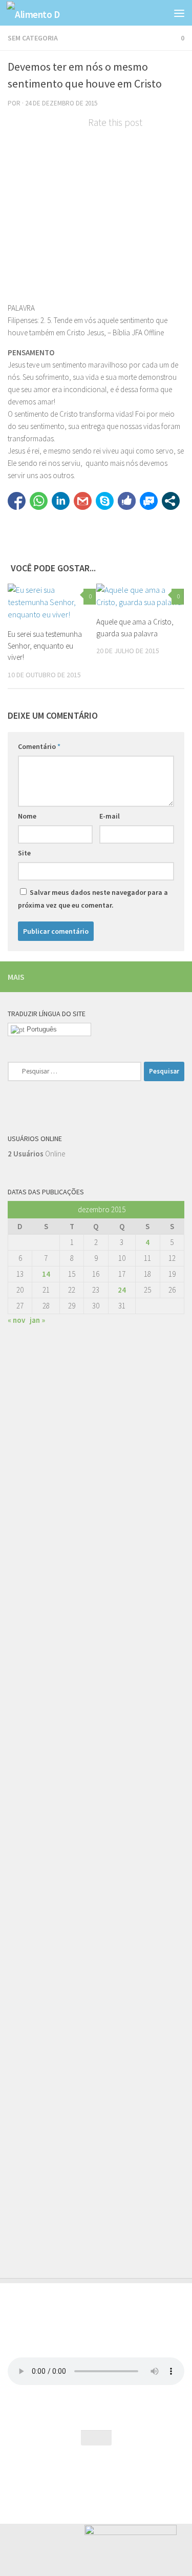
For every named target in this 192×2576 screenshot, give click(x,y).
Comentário (39, 746)
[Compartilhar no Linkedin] (61, 501)
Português (41, 1029)
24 (122, 1290)
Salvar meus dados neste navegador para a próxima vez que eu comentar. (93, 899)
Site (24, 853)
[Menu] (179, 13)
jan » (37, 1320)
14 (46, 1274)
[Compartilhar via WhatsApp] (39, 501)
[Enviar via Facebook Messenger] (149, 501)
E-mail (110, 816)
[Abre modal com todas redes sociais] (171, 501)
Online (36, 1154)
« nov (16, 1320)
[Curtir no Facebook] (127, 501)
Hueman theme (140, 2474)
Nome (27, 816)
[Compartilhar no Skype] (105, 501)
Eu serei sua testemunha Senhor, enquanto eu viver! (45, 646)
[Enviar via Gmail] (83, 501)
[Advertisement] (96, 1766)
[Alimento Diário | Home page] (42, 13)
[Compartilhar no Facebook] (17, 501)
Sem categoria (33, 38)
